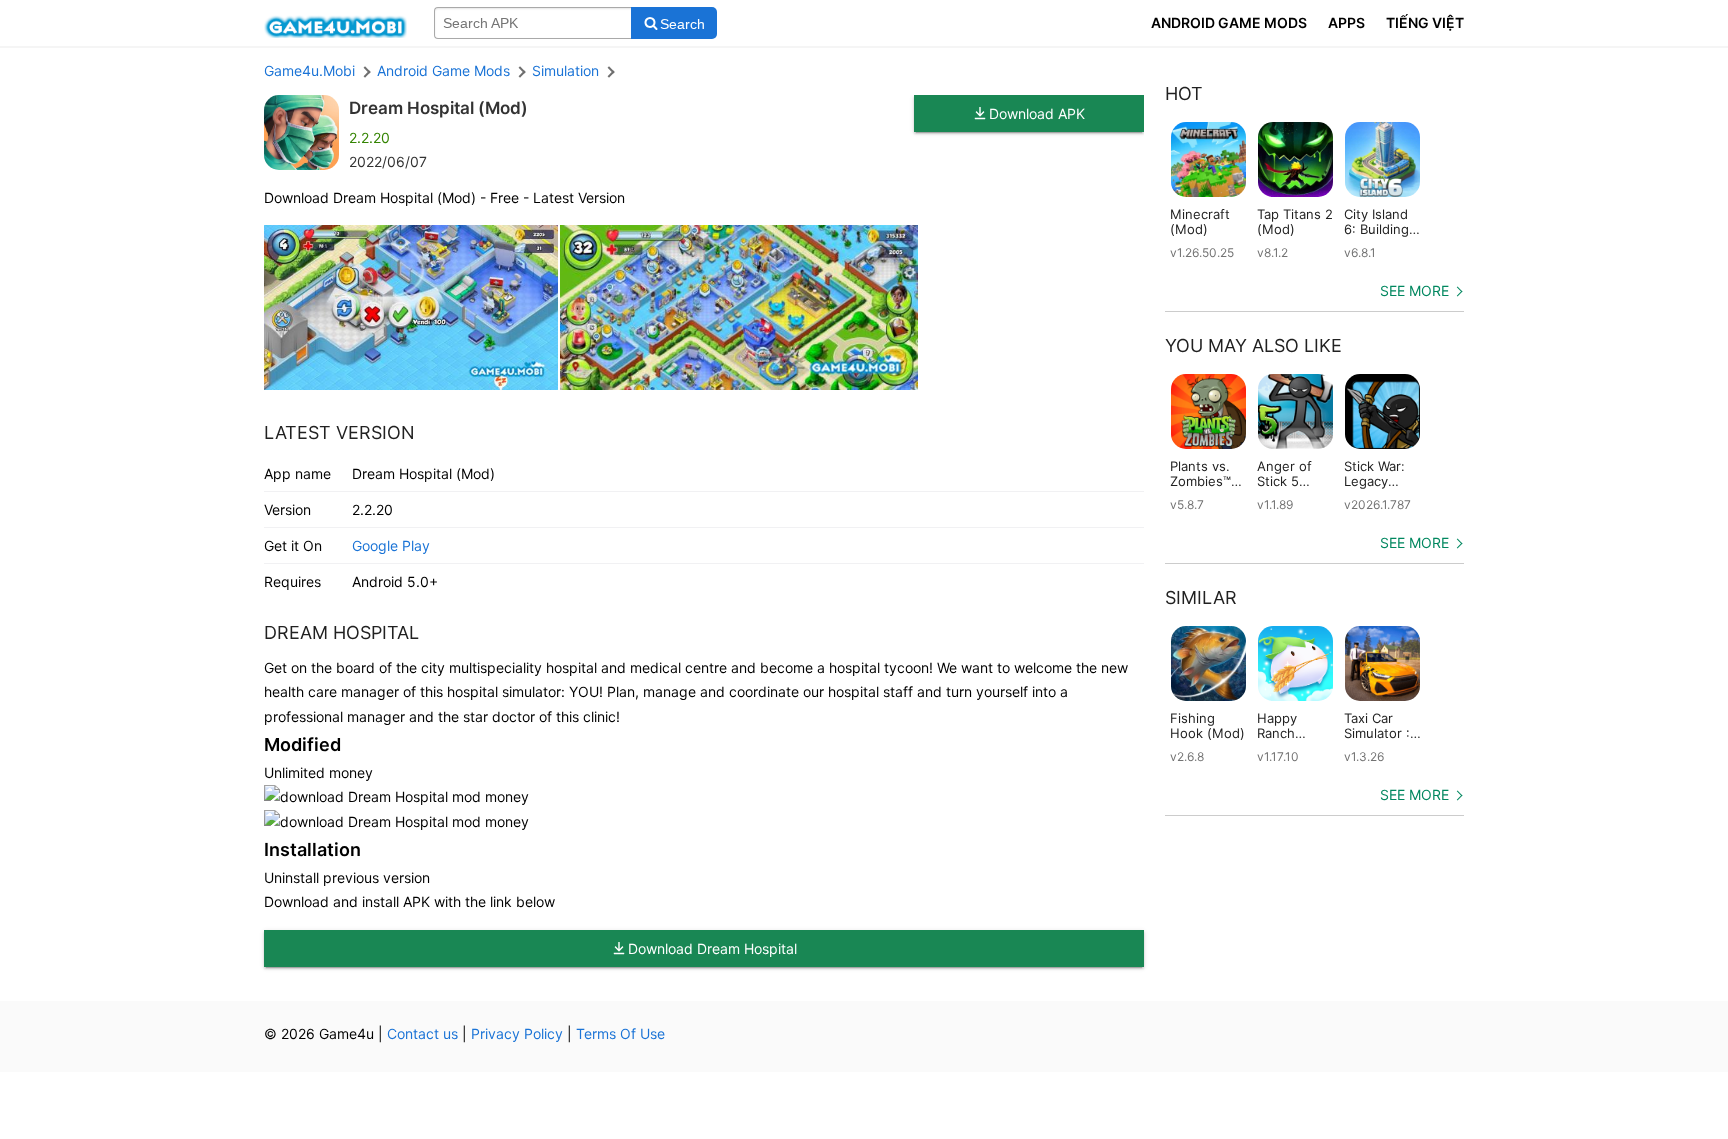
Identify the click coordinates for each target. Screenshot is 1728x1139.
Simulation (565, 70)
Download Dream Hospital (712, 948)
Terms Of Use (620, 1033)
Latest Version (339, 432)
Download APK (1037, 113)
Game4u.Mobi (309, 70)
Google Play (391, 545)
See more (1414, 290)
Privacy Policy (517, 1033)
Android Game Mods (443, 70)
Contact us (422, 1033)
